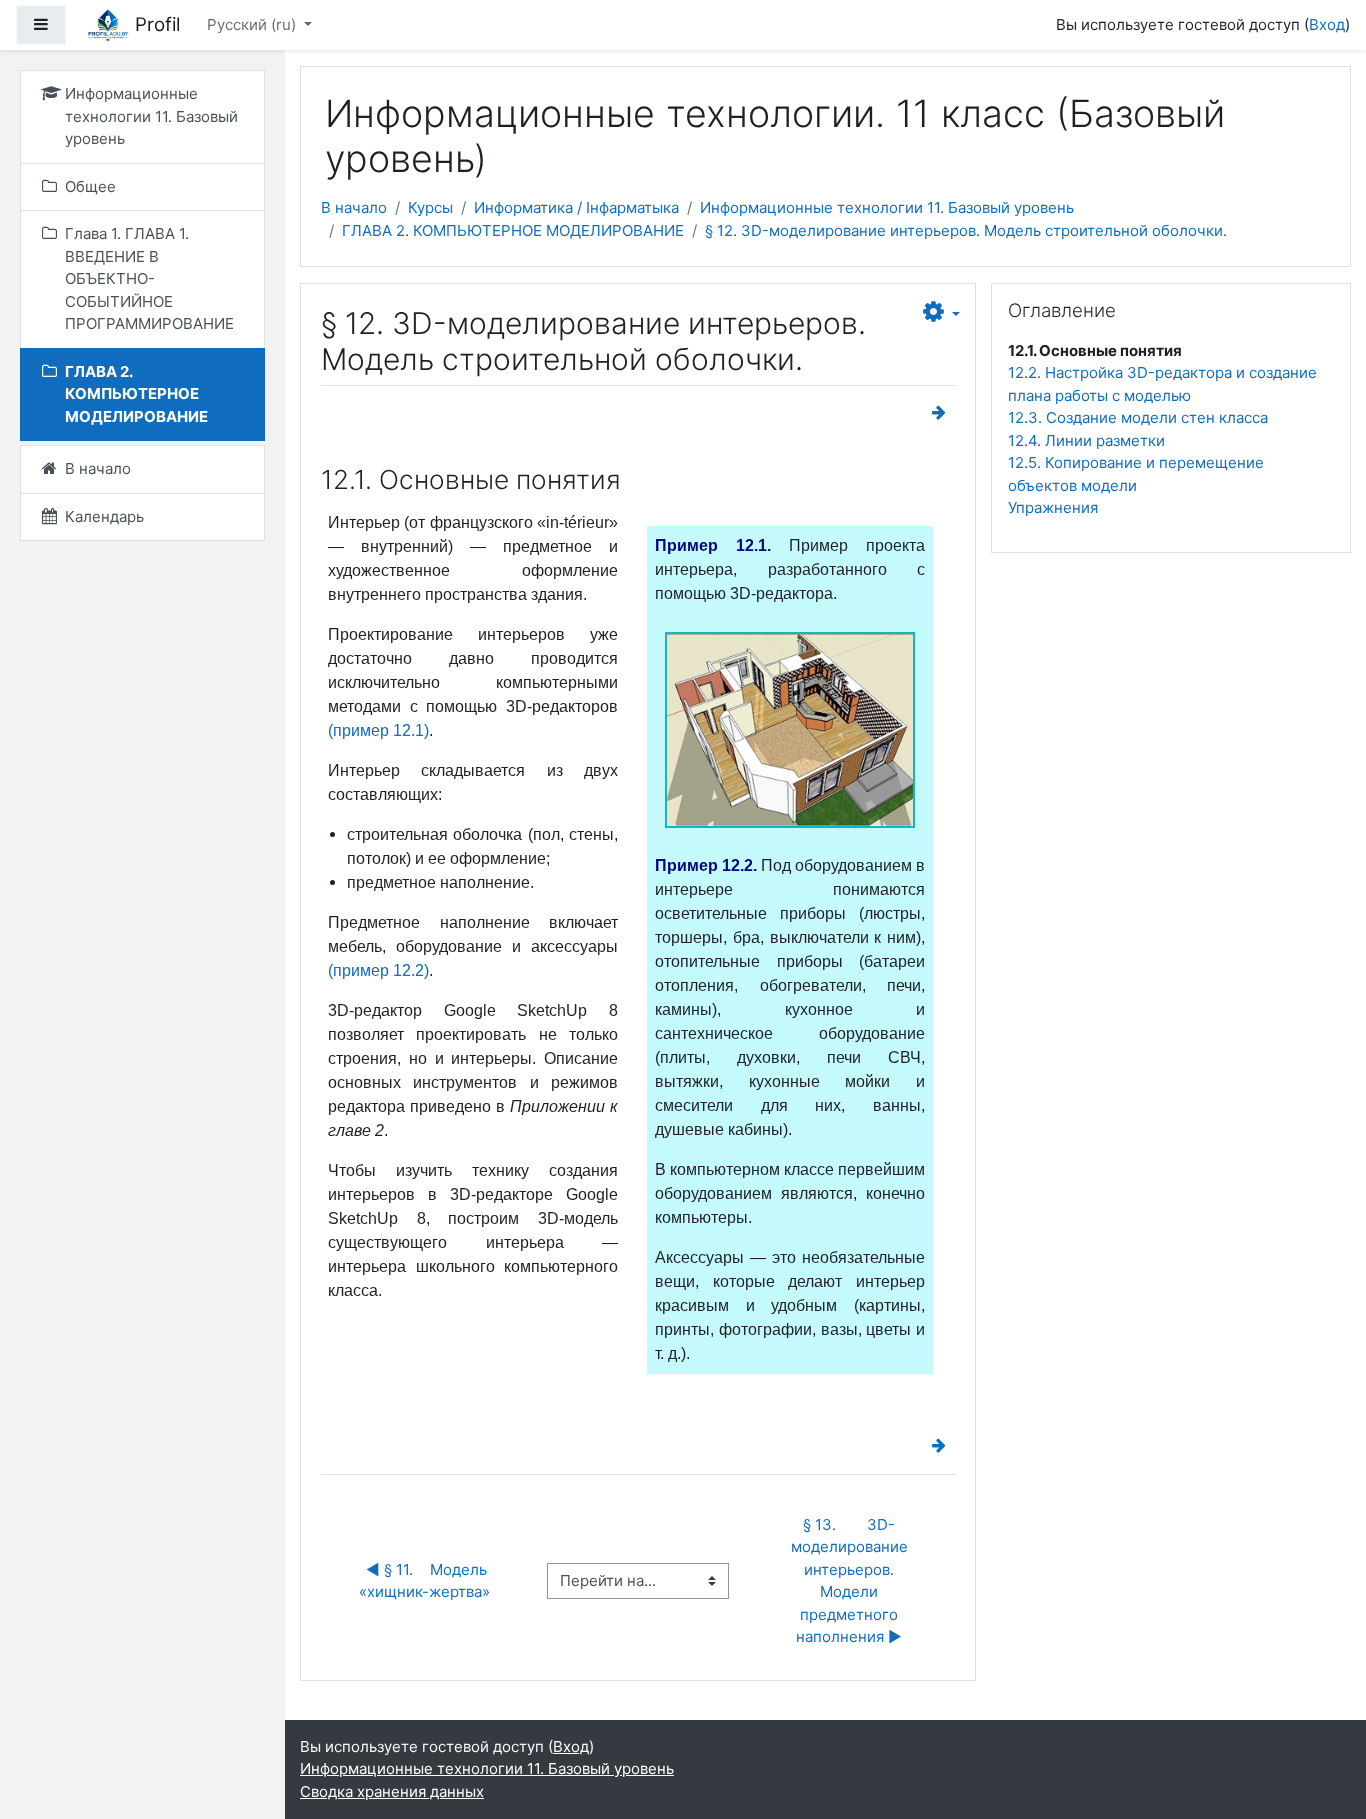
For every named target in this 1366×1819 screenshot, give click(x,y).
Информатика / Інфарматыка (576, 207)
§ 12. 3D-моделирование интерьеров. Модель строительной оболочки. (966, 230)
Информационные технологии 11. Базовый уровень (887, 207)
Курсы (430, 207)
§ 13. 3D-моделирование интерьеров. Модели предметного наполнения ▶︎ (851, 1581)
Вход (1327, 24)
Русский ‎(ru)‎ (253, 24)
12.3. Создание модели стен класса (1138, 417)
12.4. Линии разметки (1086, 440)
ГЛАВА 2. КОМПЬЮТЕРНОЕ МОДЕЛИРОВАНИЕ (513, 230)
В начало (354, 207)
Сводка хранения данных (392, 1791)
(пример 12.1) (378, 730)
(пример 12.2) (378, 970)
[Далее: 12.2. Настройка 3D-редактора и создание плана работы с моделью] (943, 412)
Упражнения (1053, 507)
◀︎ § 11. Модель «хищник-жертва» (426, 1581)
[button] (941, 313)
